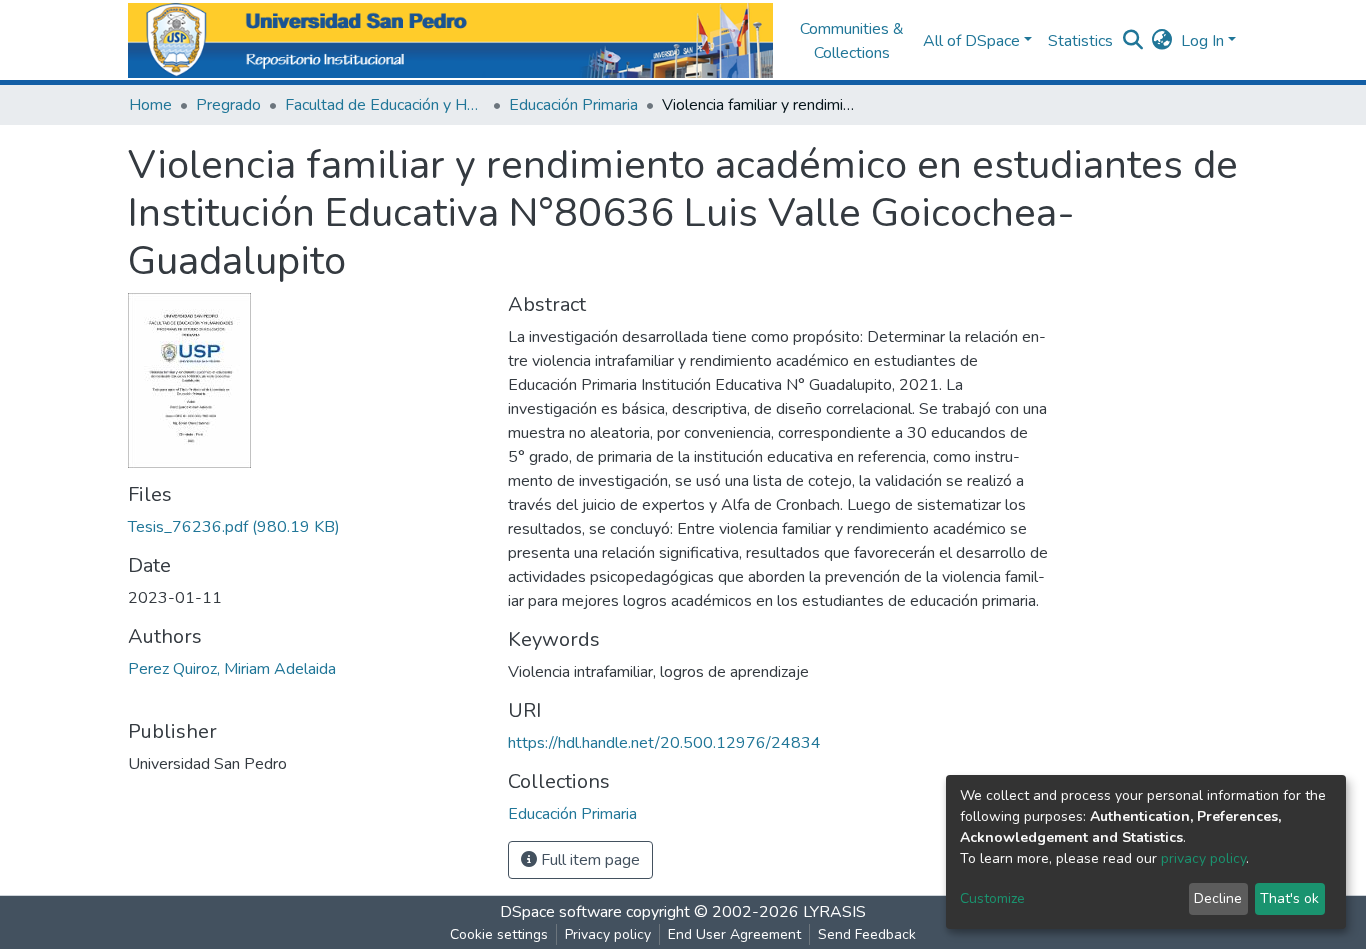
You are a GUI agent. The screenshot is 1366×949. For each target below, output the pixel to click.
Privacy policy (608, 934)
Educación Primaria (573, 105)
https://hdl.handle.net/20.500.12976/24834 (664, 743)
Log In (1202, 41)
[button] (1162, 41)
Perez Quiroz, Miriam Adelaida (232, 669)
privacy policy (1203, 858)
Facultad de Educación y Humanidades (385, 105)
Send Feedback (867, 934)
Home (150, 105)
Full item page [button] (588, 860)
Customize (992, 898)
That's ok (1289, 898)
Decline (1218, 898)
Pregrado (228, 105)
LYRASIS (834, 912)
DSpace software (561, 912)
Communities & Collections (852, 41)
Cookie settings (499, 934)
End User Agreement (734, 934)
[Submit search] (1133, 41)
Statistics (1080, 41)
